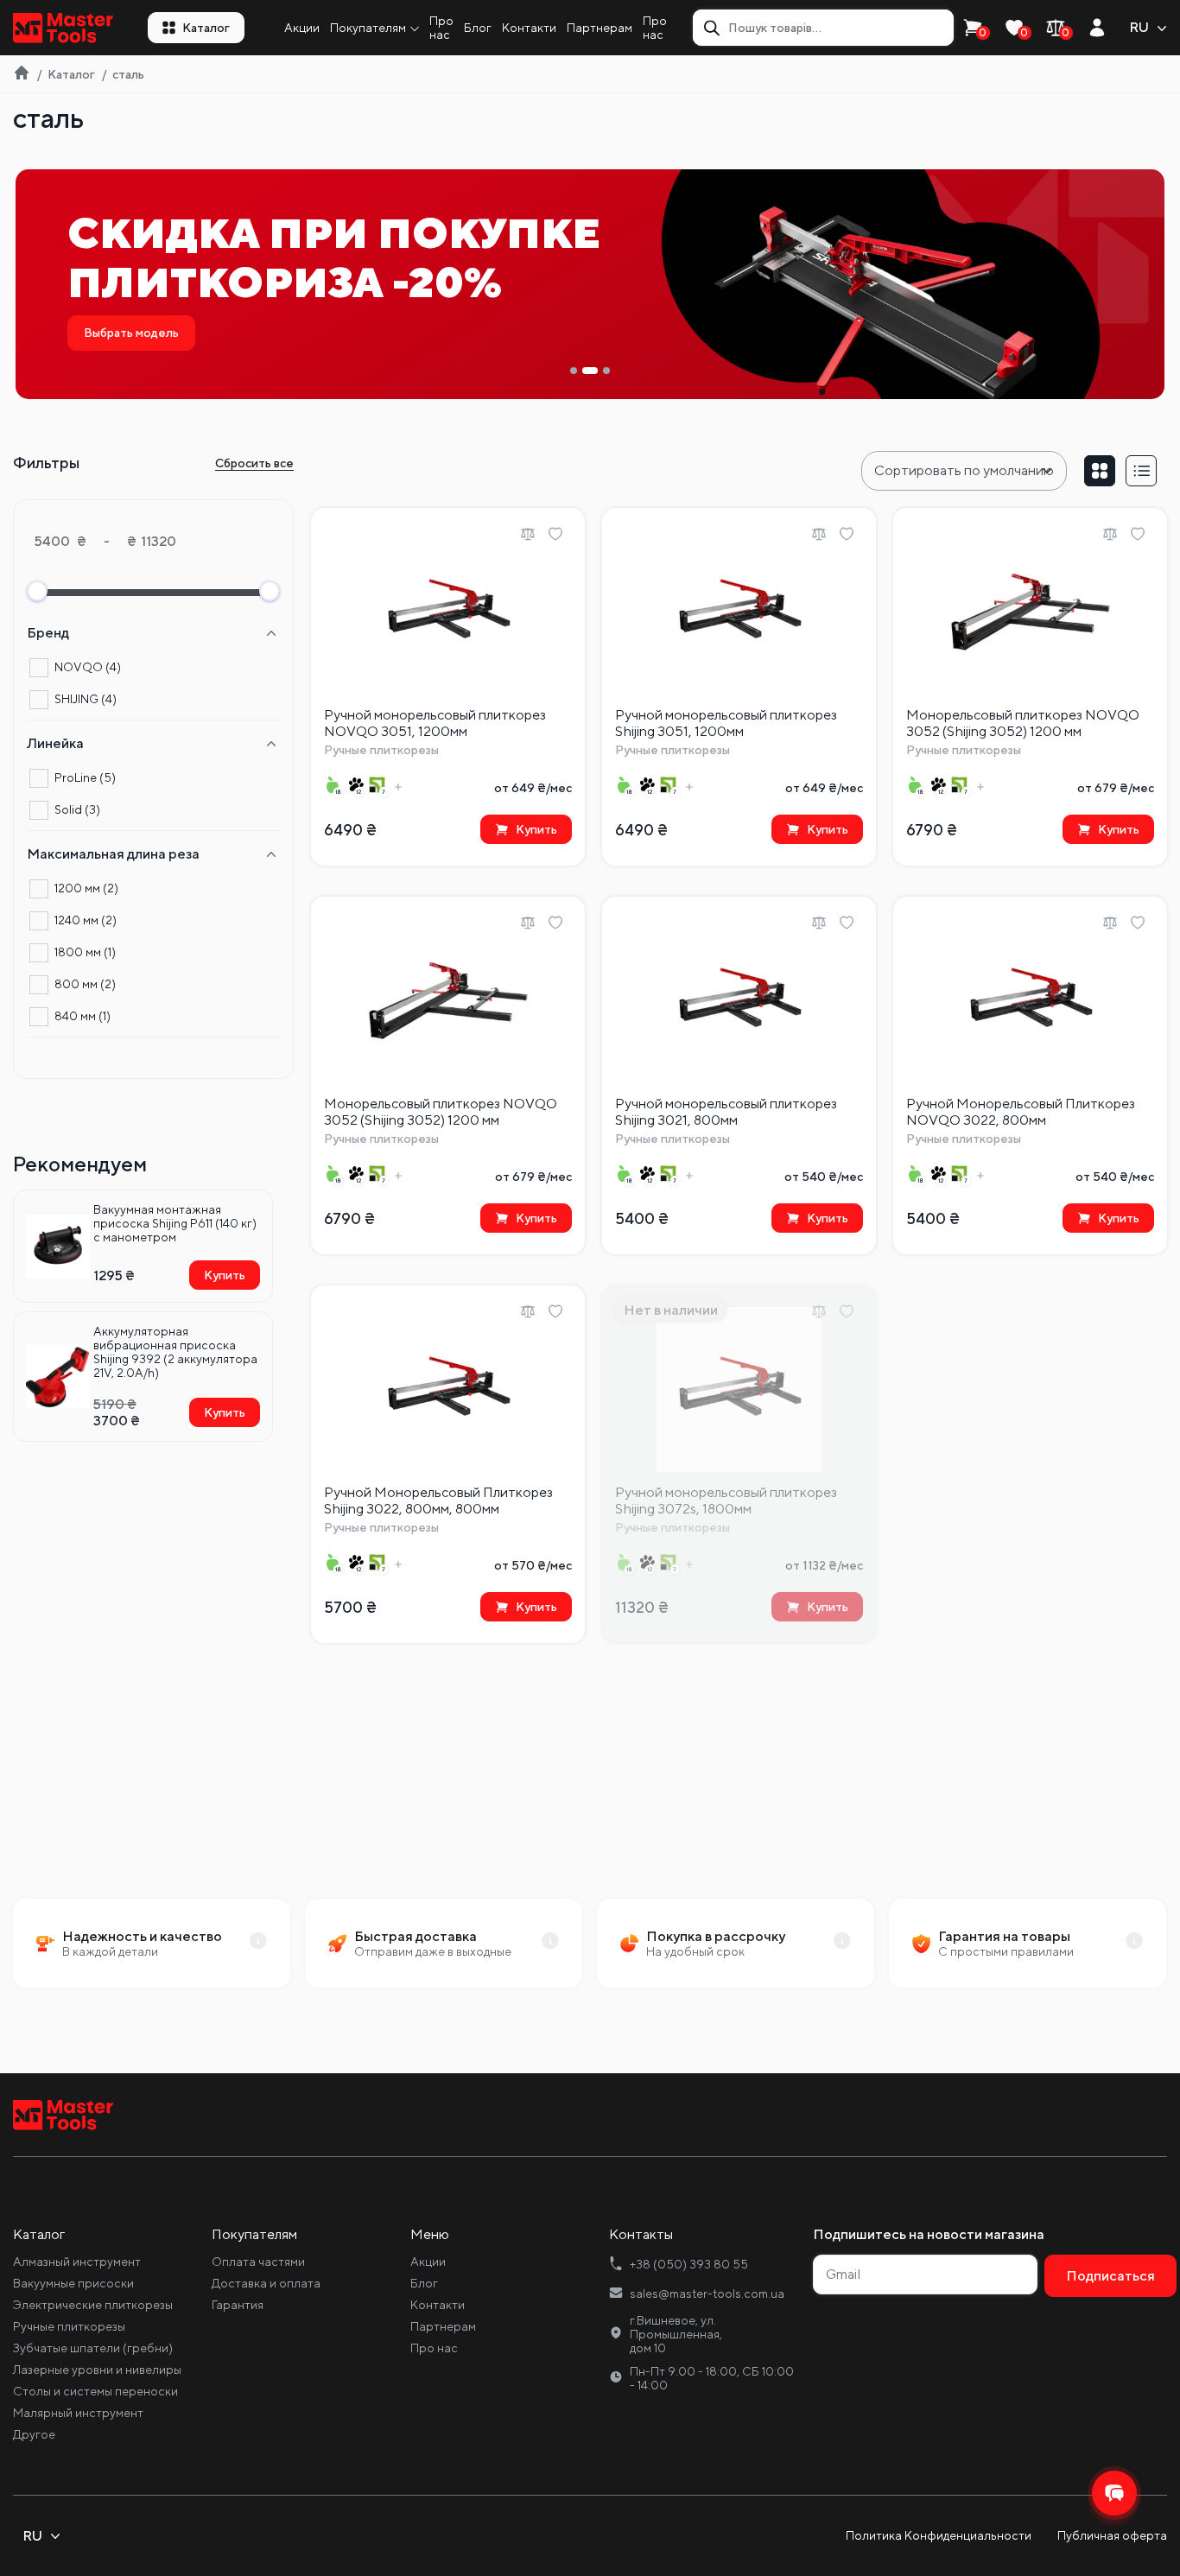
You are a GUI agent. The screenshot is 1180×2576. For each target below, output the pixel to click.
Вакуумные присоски (73, 2283)
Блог (478, 28)
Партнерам (600, 28)
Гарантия (238, 2305)
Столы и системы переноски (95, 2391)
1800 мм (85, 952)
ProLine (85, 777)
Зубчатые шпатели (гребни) (93, 2348)
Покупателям (368, 28)
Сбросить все (254, 463)
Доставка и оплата (266, 2283)
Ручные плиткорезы (69, 2326)
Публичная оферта (1112, 2535)
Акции (302, 28)
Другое (34, 2434)
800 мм (85, 984)
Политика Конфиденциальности (939, 2535)
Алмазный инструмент (77, 2262)
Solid (77, 809)
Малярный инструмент (78, 2413)
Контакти (529, 28)
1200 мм (86, 888)
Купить (225, 1275)
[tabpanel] (590, 284)
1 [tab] (574, 371)
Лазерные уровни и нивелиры (97, 2370)
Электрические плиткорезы (93, 2305)
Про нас (441, 28)
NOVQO (88, 667)
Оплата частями (258, 2262)
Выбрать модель (131, 333)
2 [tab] (590, 371)
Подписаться (1110, 2276)
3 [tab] (606, 371)
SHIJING (86, 699)
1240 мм (86, 920)
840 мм (82, 1016)
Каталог (206, 28)
